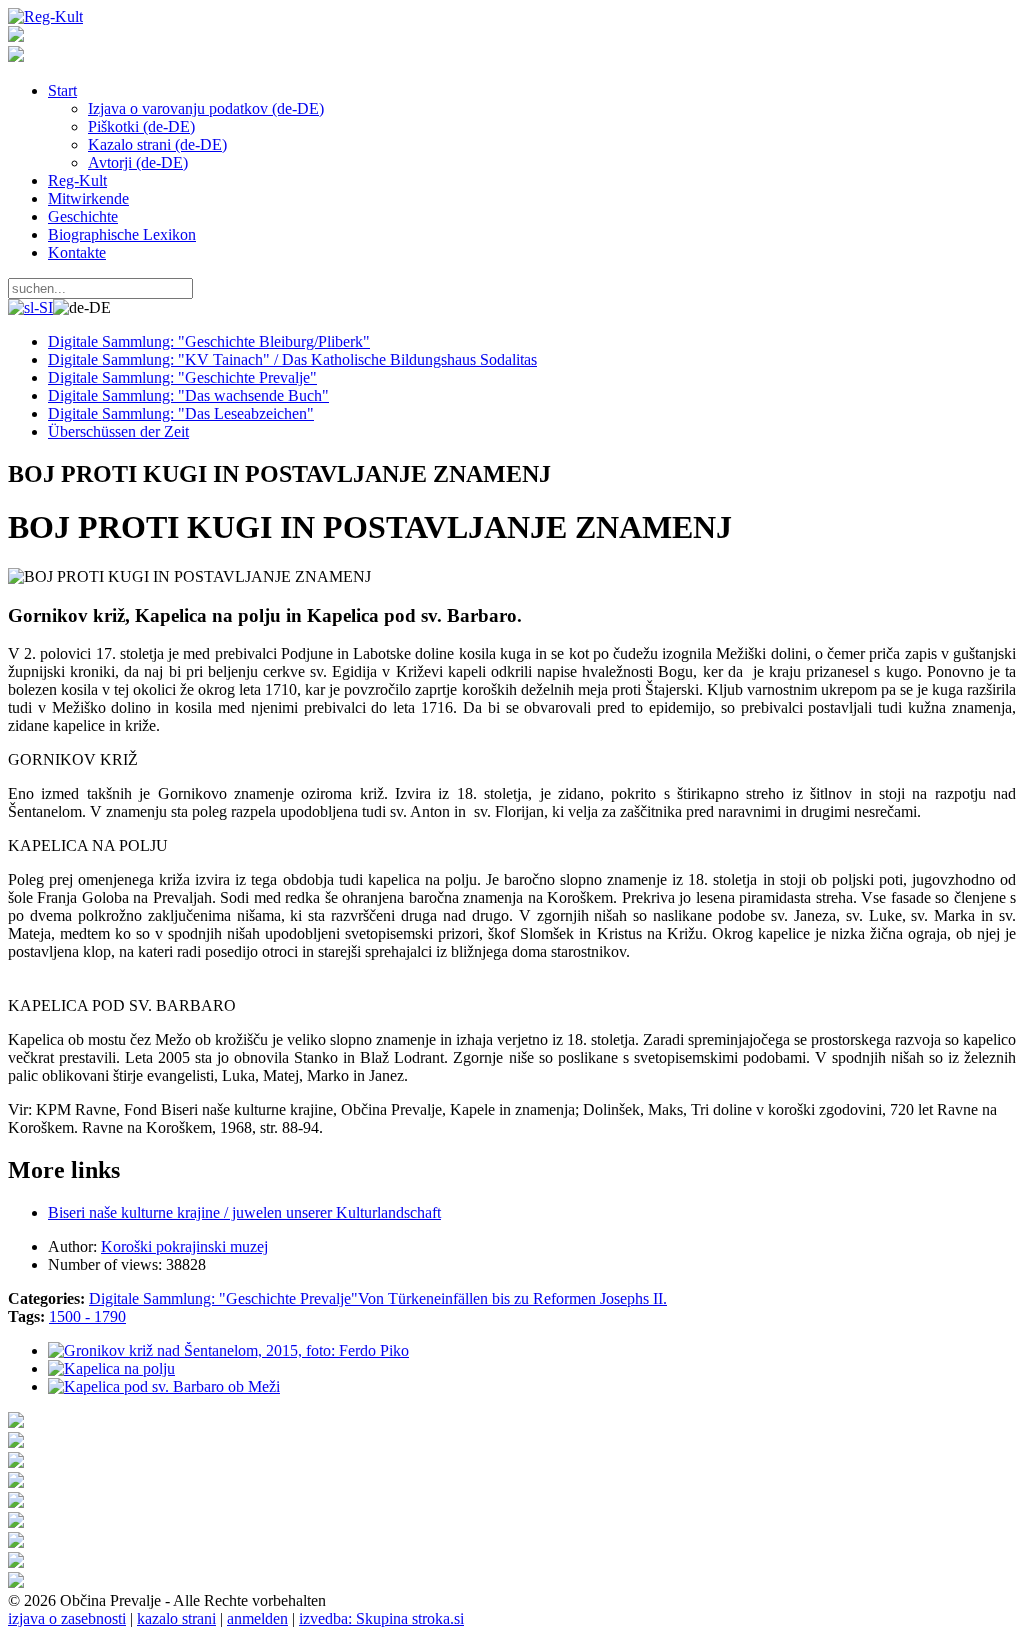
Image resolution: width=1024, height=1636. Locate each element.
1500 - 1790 (87, 1316)
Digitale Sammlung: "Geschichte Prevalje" (223, 1298)
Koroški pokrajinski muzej (184, 1246)
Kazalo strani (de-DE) (157, 144)
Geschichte (83, 216)
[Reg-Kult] (45, 16)
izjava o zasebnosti (67, 1618)
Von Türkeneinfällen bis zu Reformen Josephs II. (512, 1298)
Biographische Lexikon (122, 234)
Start (62, 90)
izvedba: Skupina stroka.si (381, 1618)
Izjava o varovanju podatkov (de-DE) (206, 108)
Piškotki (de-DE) (141, 126)
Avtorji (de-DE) (138, 162)
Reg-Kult (77, 180)
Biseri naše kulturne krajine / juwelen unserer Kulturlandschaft (244, 1212)
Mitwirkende (88, 198)
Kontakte (77, 252)
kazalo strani (176, 1618)
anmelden (257, 1618)
